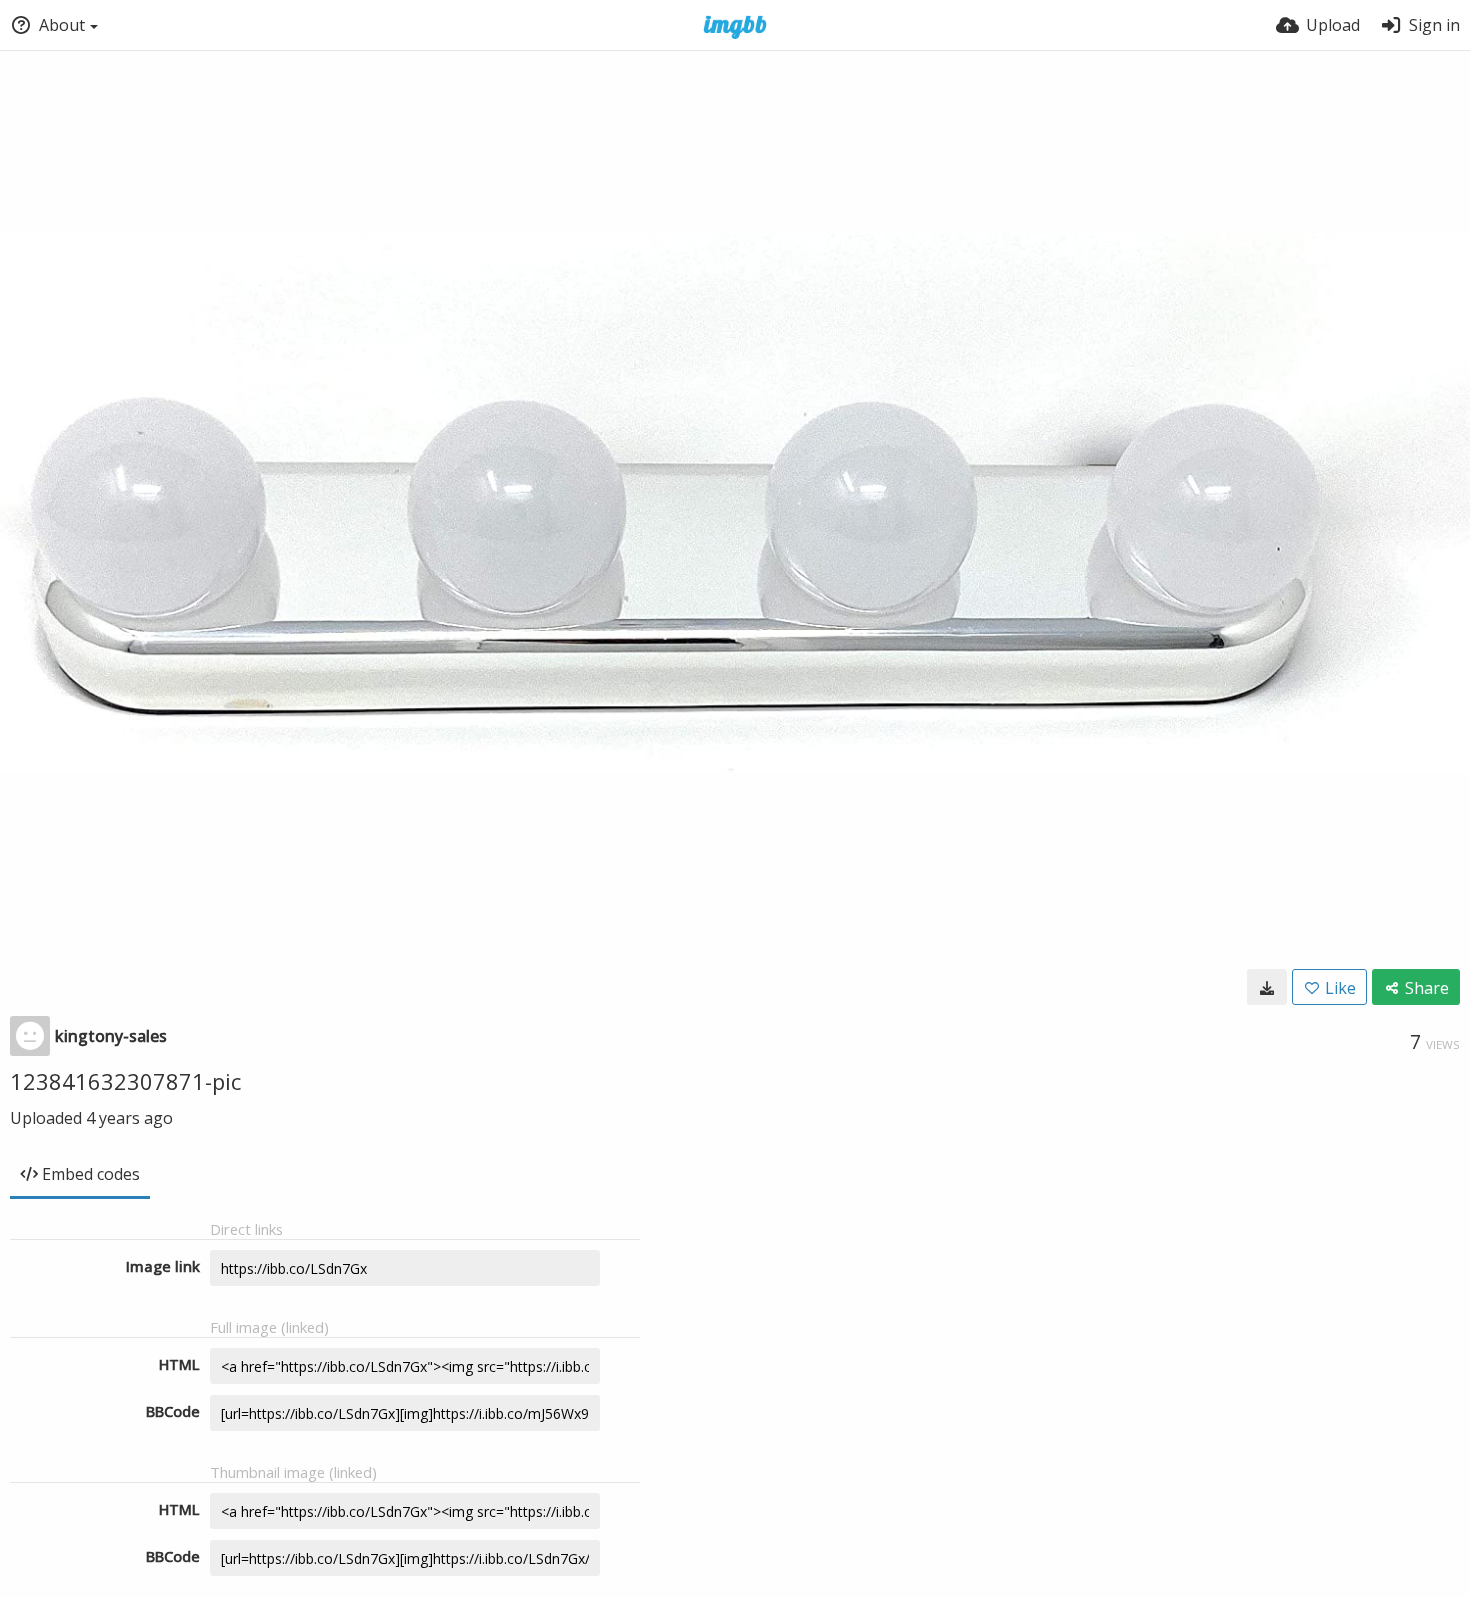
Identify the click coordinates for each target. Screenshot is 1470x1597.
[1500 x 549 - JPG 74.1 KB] (1267, 987)
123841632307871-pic (125, 1081)
